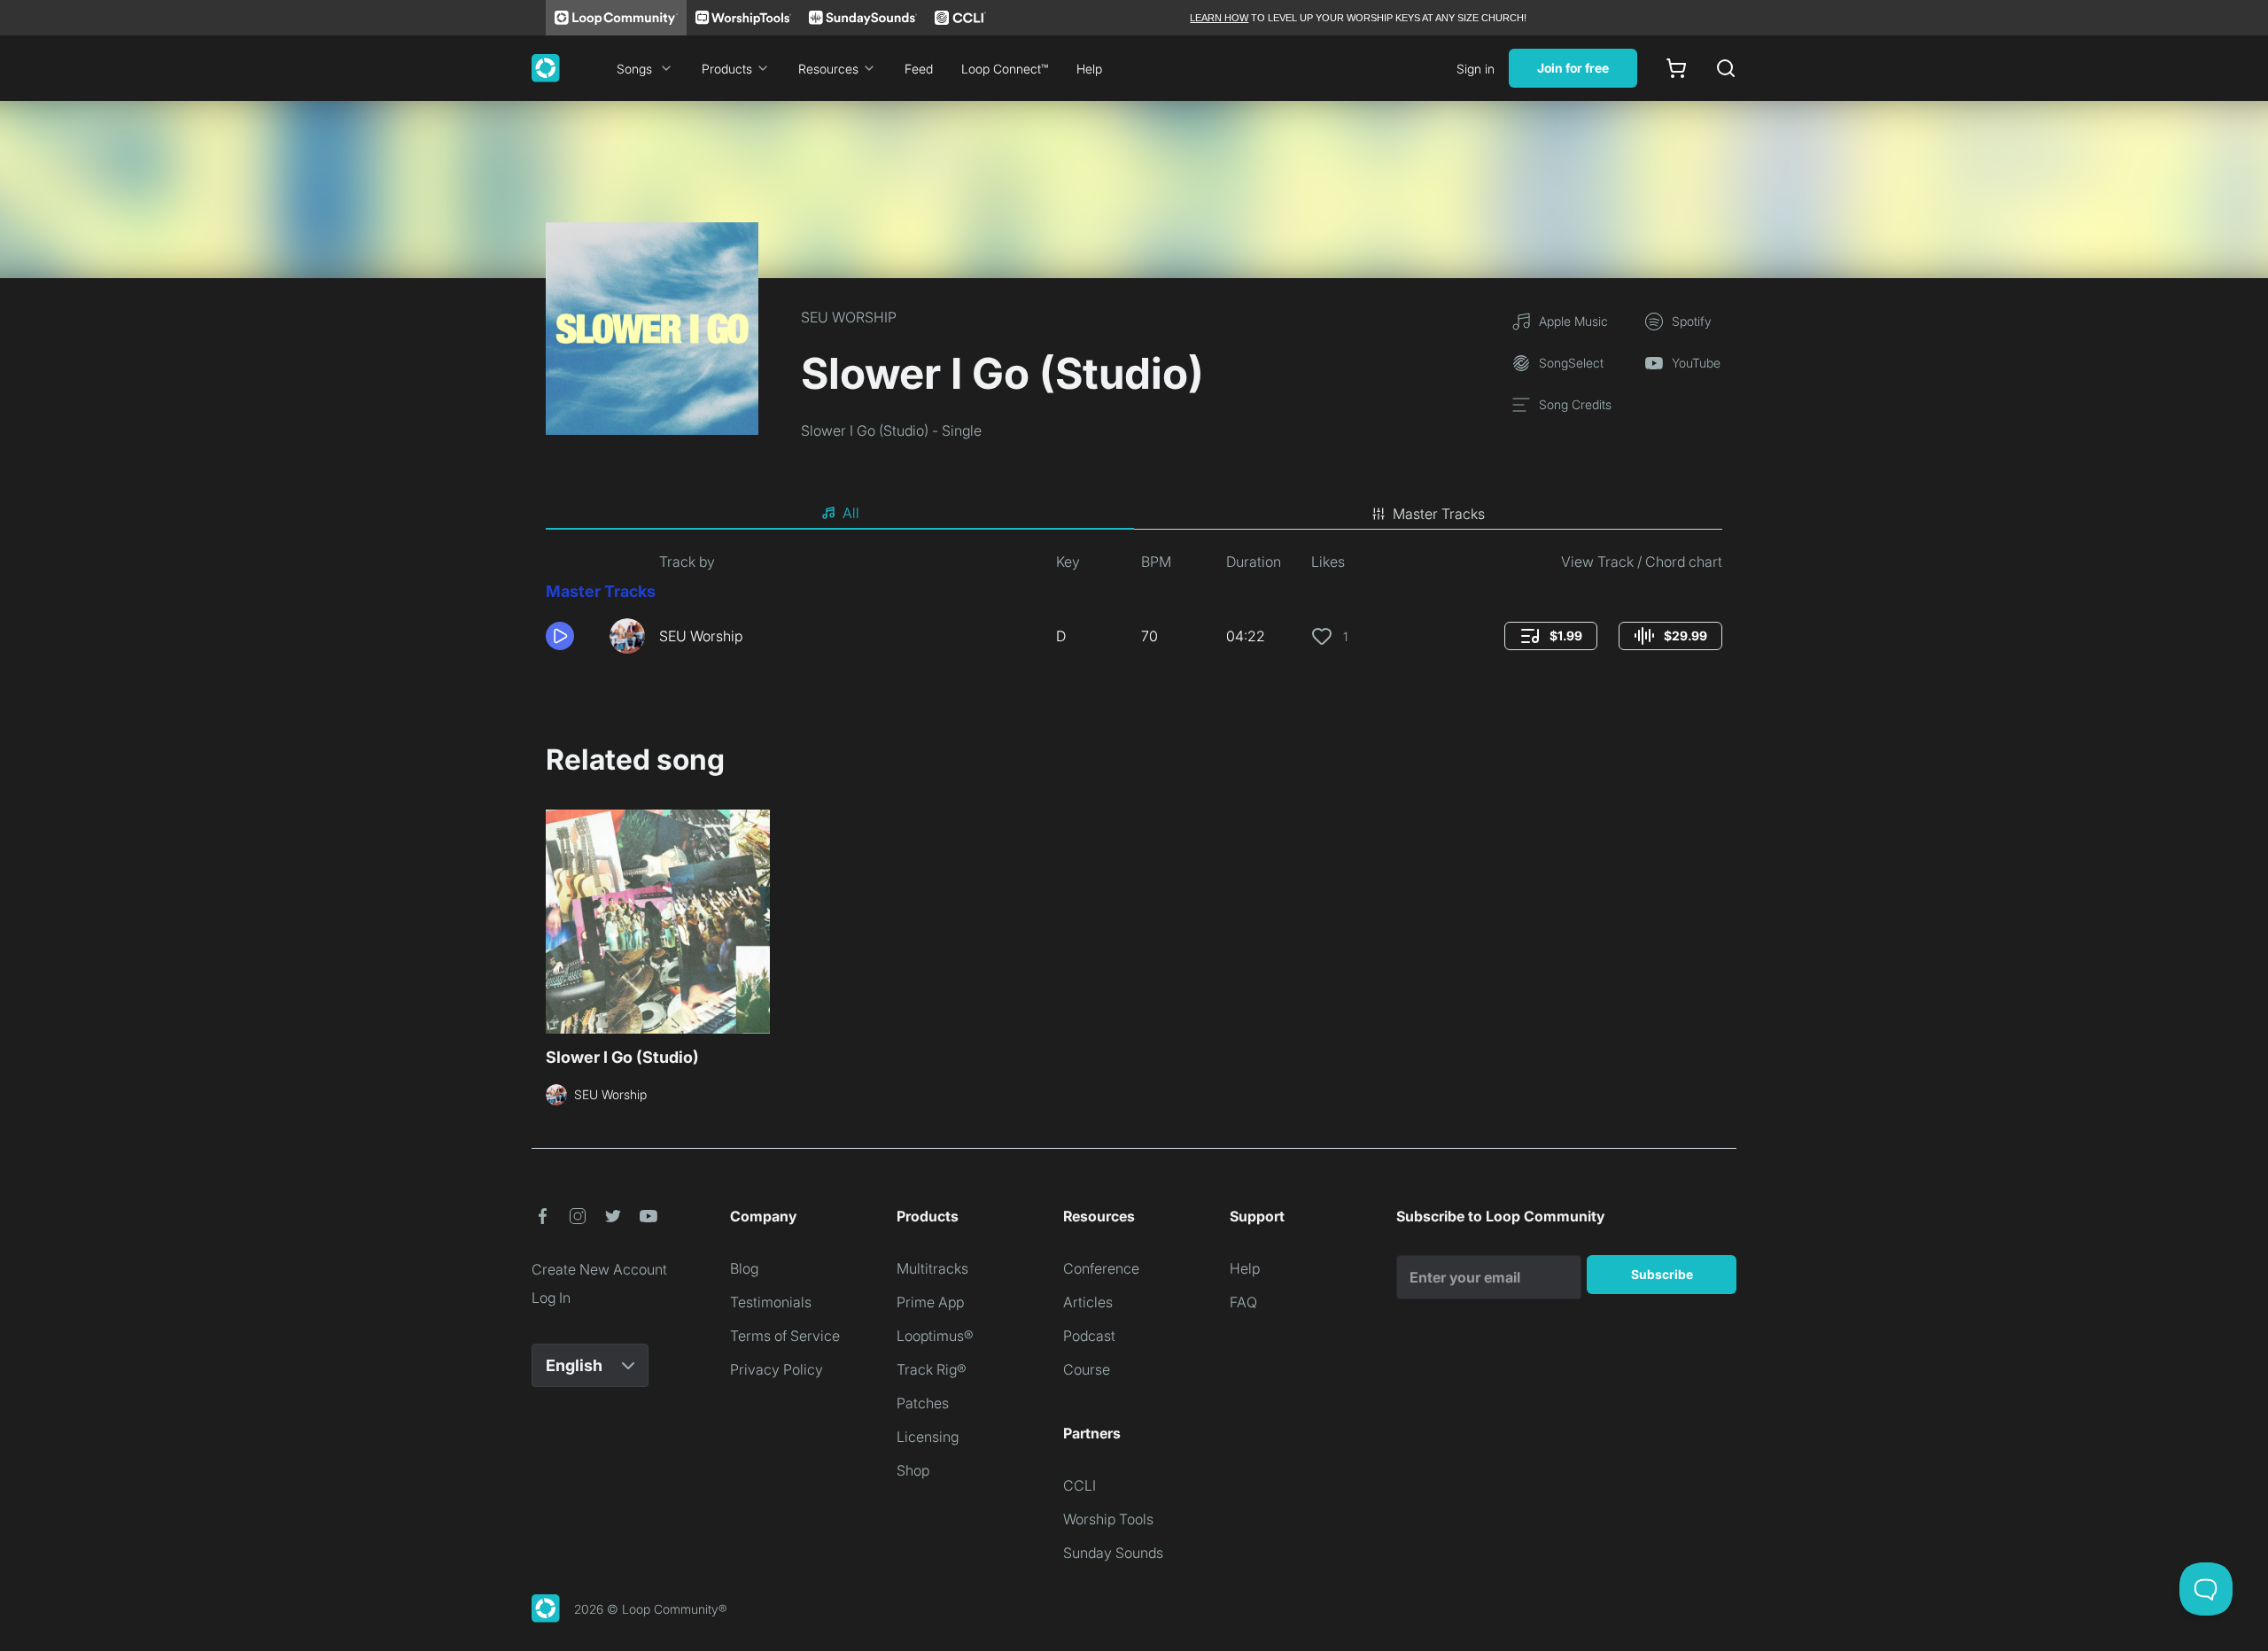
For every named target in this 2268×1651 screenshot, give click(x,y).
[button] (571, 636)
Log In (551, 1298)
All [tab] (851, 513)
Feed (919, 69)
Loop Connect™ (1005, 69)
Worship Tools (1108, 1519)
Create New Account (599, 1269)
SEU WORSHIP (849, 317)
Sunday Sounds (1113, 1553)
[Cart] (1676, 68)
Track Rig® (932, 1369)
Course (1087, 1369)
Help (1089, 69)
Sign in (1476, 69)
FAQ (1243, 1302)
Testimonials (771, 1302)
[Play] (560, 636)
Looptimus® (935, 1336)
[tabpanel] (1134, 609)
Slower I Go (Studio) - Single (891, 430)
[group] (1551, 636)
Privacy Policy (777, 1369)
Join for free (1573, 68)
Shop (913, 1470)
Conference (1101, 1268)
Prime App (930, 1302)
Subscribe (1662, 1274)
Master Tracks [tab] (1439, 514)
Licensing (928, 1437)
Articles (1088, 1302)
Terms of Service (785, 1336)
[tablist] (1134, 514)
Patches (923, 1403)
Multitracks (932, 1268)
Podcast (1089, 1336)
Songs (634, 69)
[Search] (1726, 68)
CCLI (1080, 1485)
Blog (744, 1268)
